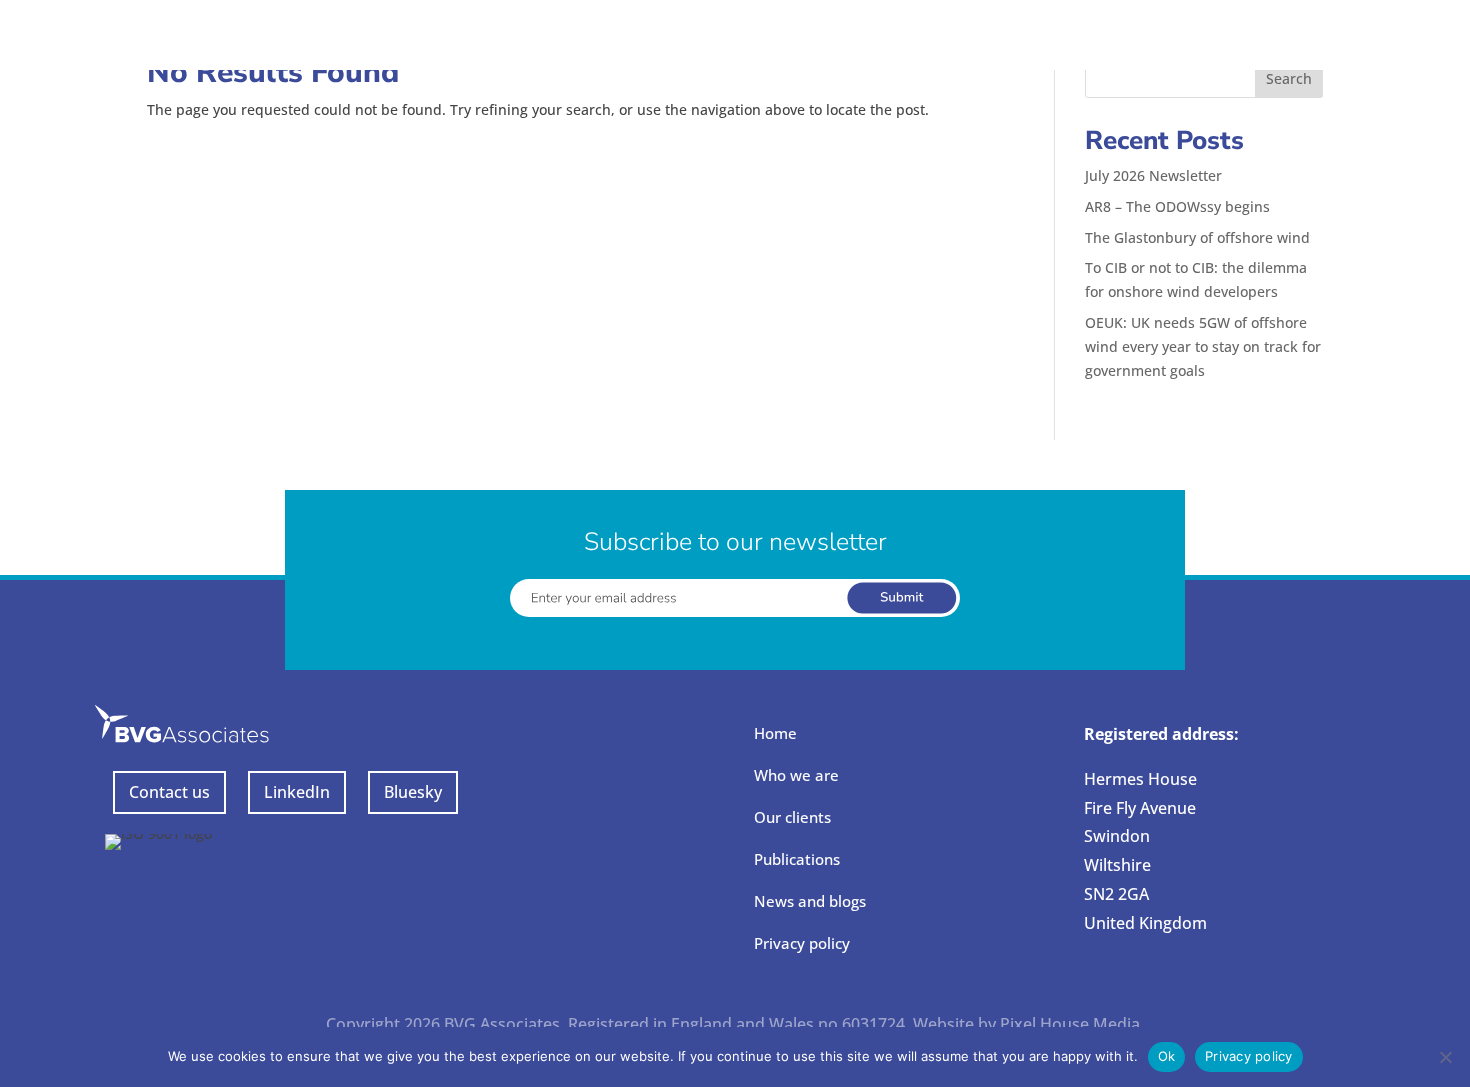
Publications (797, 859)
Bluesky (413, 792)
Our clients (792, 817)
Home (775, 733)
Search (1289, 78)
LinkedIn (297, 792)
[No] (1445, 1057)
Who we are (796, 775)
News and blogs (810, 901)
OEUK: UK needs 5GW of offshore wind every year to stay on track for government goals (1203, 346)
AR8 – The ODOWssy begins (1177, 206)
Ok (1167, 1056)
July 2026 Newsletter (1153, 175)
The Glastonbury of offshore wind (1197, 237)
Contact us (169, 792)
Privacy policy (802, 943)
